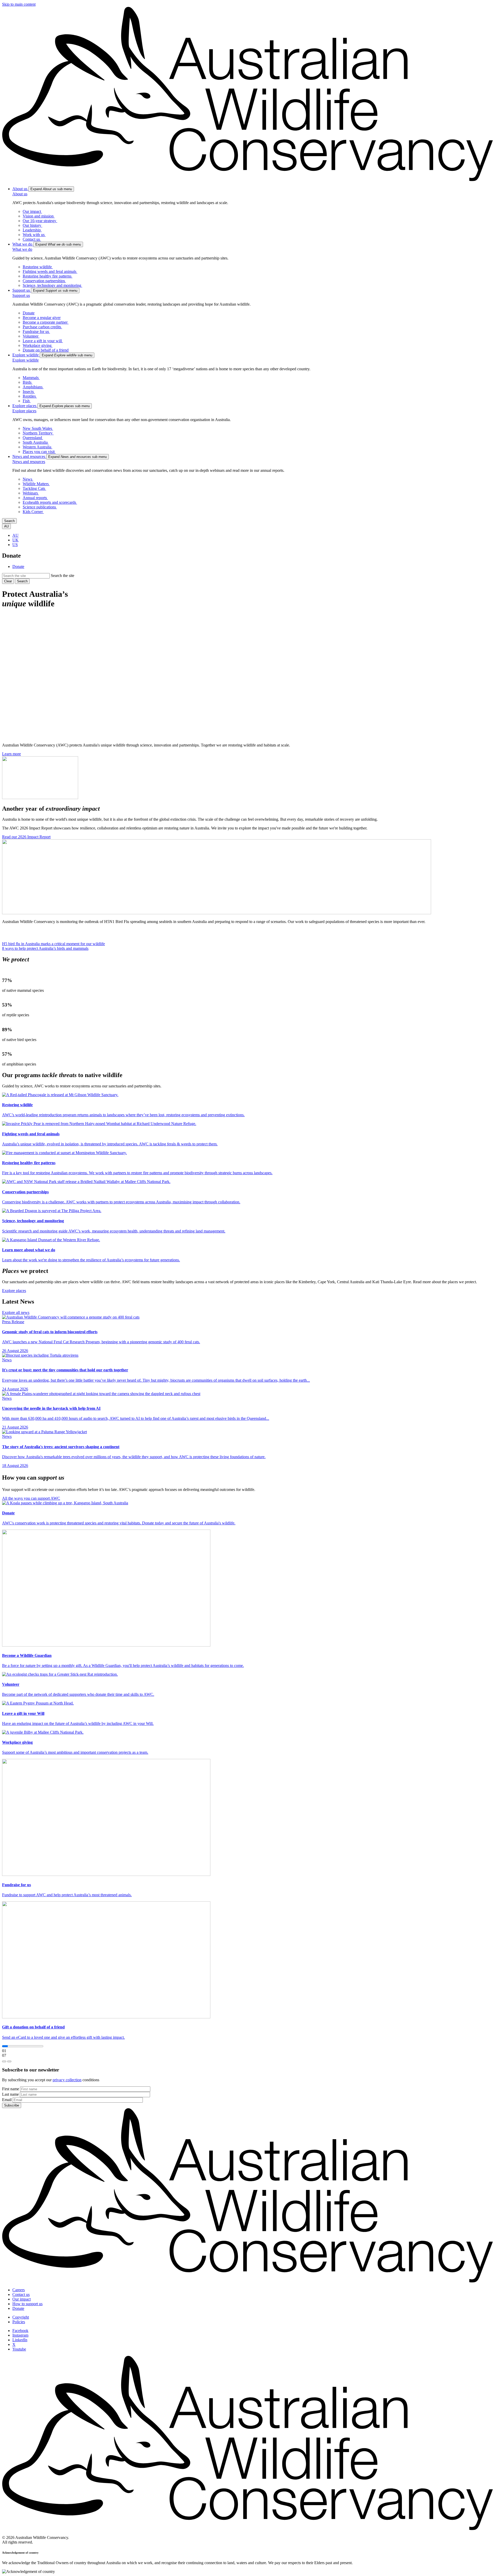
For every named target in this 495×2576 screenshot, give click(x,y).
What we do (22, 249)
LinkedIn (20, 2340)
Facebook (20, 2331)
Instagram (20, 2335)
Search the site (63, 576)
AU (15, 535)
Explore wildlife (26, 360)
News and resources (29, 462)
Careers (19, 2290)
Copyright (21, 2317)
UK (15, 540)
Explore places (24, 411)
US (15, 545)
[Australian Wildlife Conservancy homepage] (247, 180)
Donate (18, 567)
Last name (10, 2094)
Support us (21, 295)
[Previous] (4, 2061)
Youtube (19, 2349)
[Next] (9, 2061)
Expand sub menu (51, 189)
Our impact (22, 2299)
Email (7, 2100)
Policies (19, 2322)
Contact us (21, 2294)
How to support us (27, 2304)
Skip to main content (19, 4)
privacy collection (67, 2080)
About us (20, 194)
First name (11, 2089)
